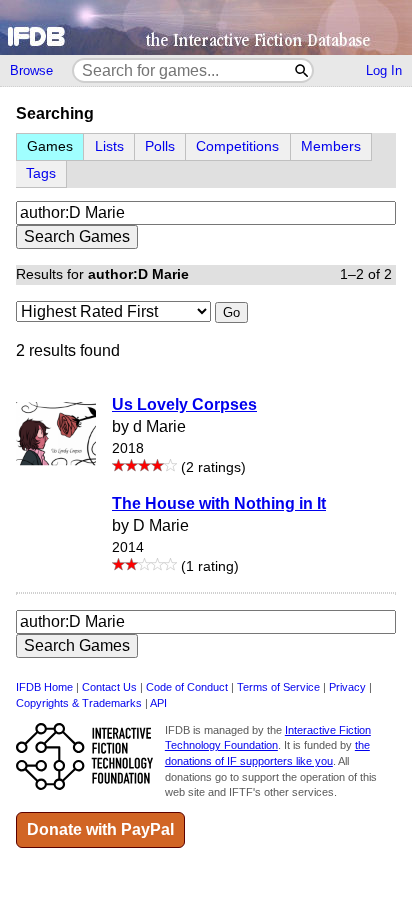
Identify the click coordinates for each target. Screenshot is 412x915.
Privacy (347, 687)
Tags (41, 173)
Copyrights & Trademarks (79, 703)
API (158, 703)
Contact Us (109, 687)
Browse (31, 70)
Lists (109, 146)
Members (331, 146)
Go (231, 312)
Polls (160, 146)
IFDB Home (44, 687)
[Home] (206, 27)
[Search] (302, 70)
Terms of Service (278, 687)
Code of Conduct (187, 687)
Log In (384, 70)
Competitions (237, 146)
